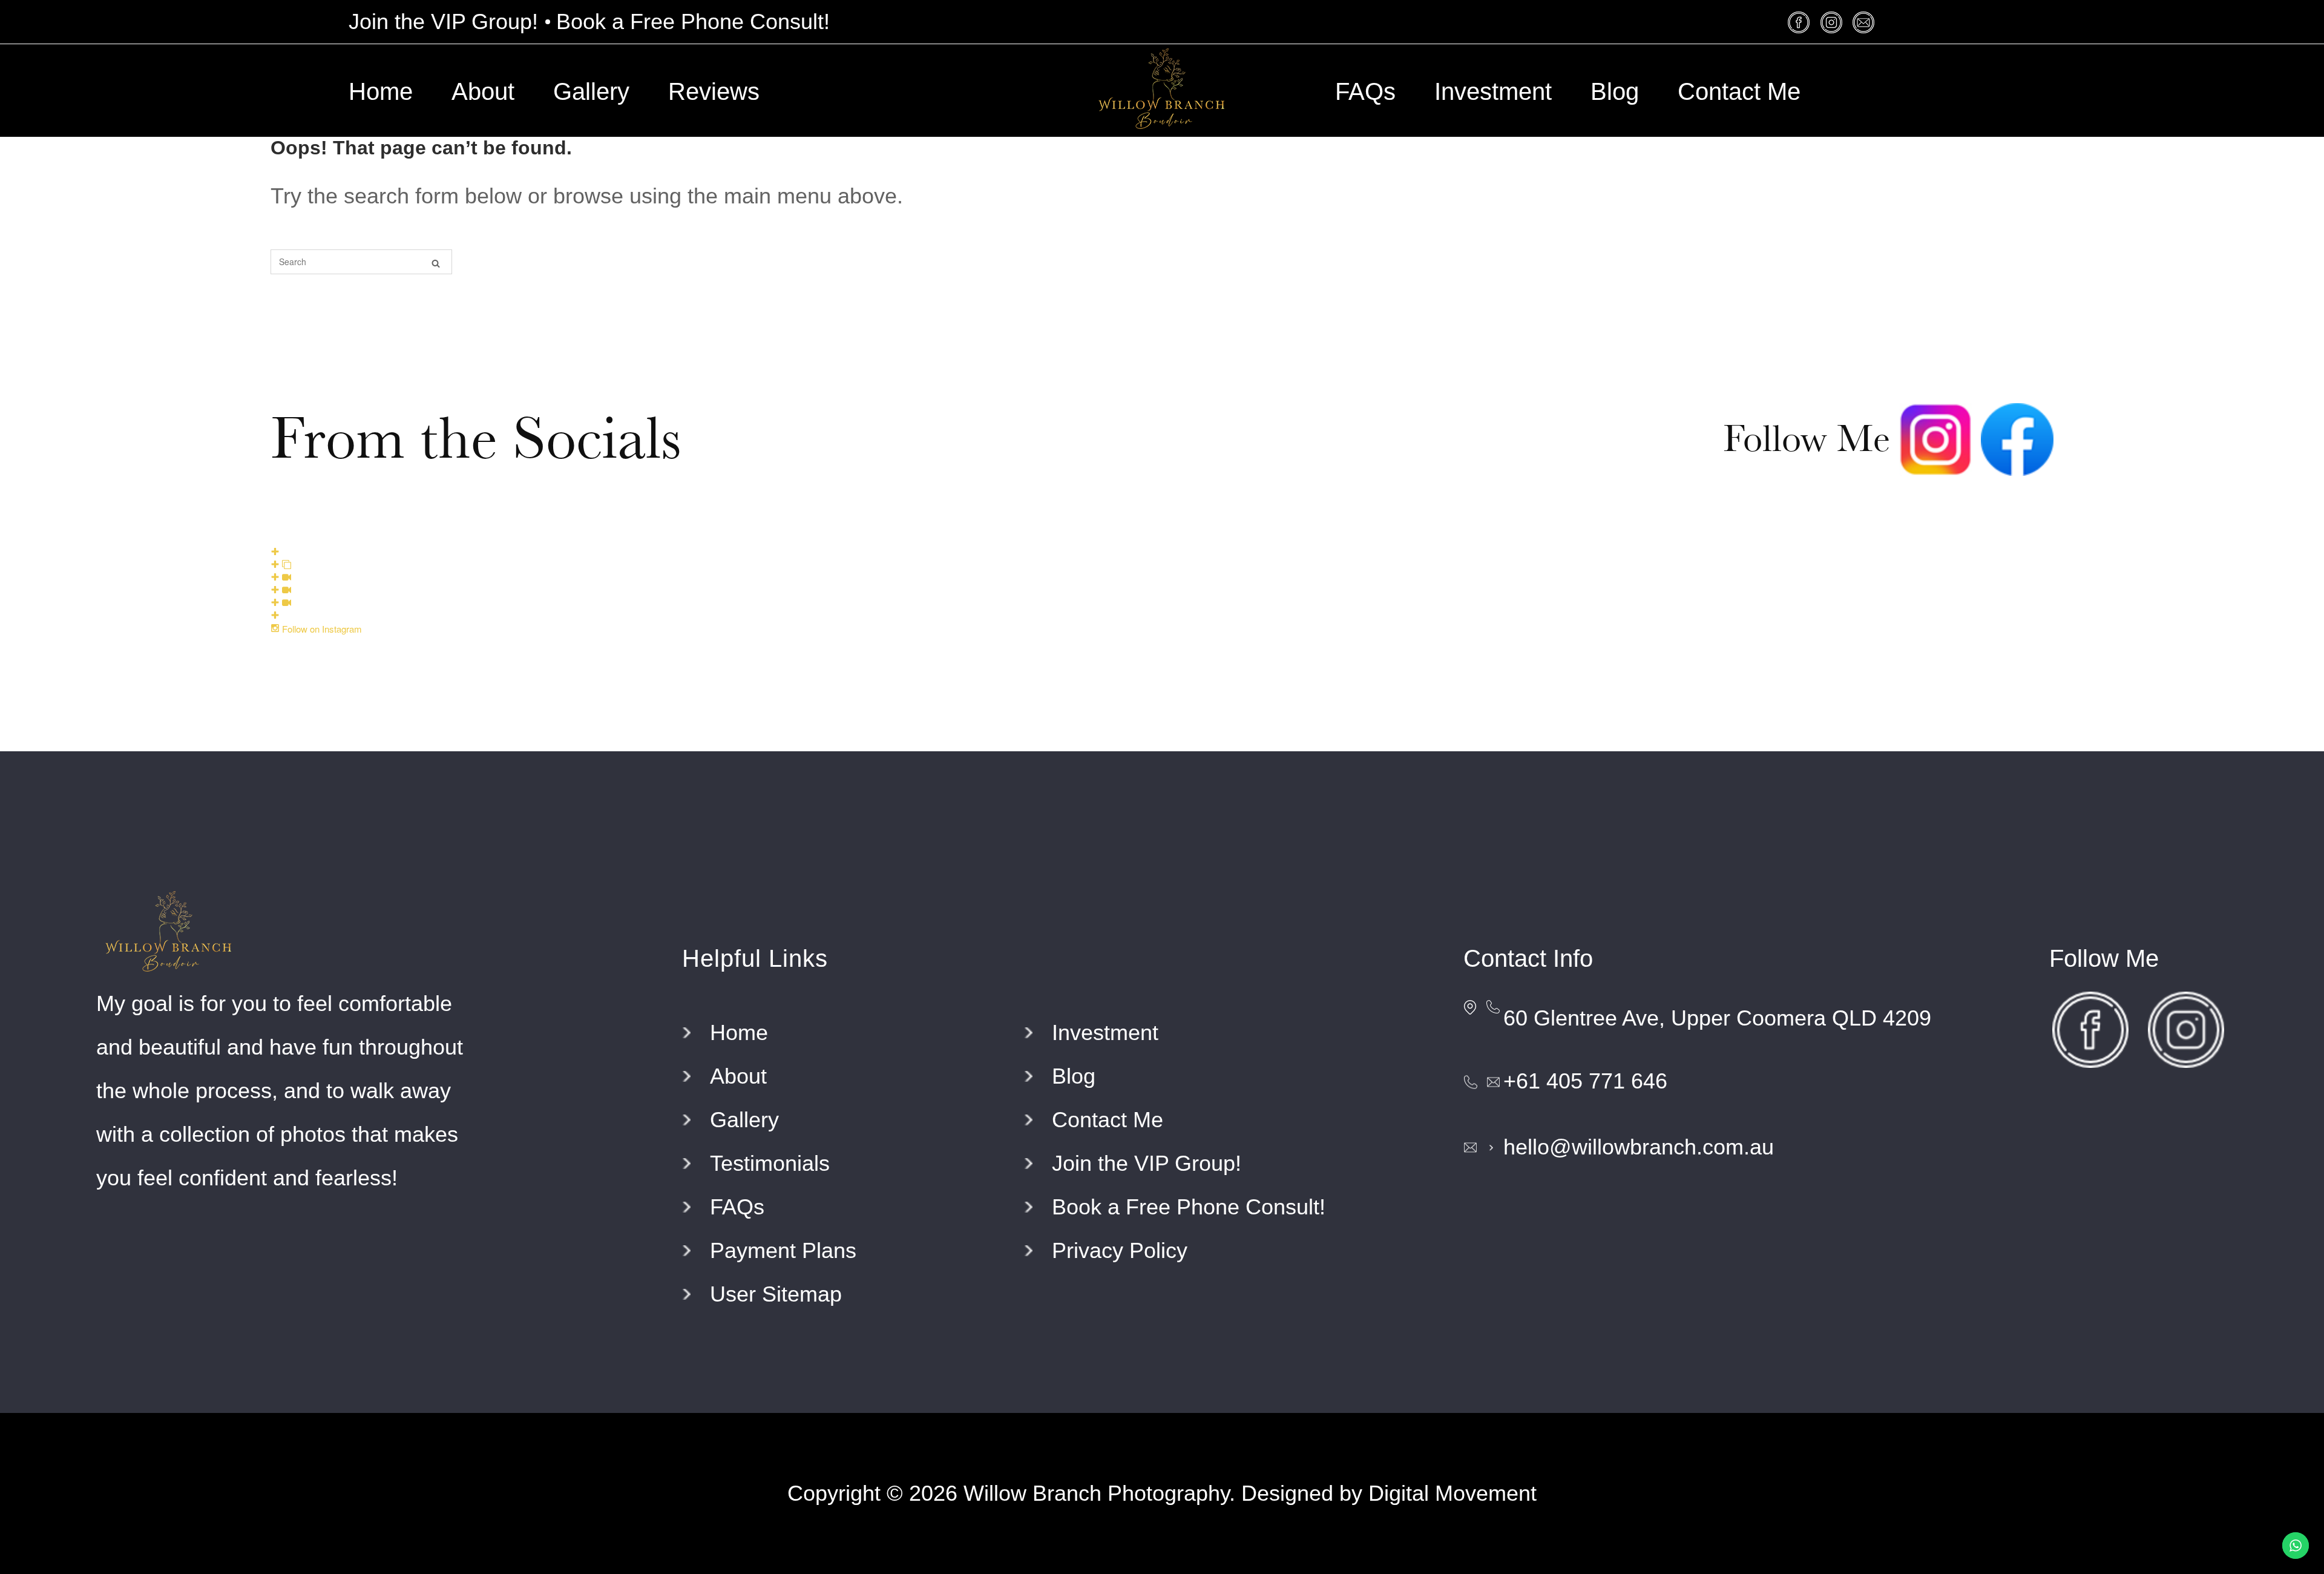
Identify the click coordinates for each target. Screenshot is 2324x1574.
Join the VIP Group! (443, 21)
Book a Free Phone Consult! (693, 21)
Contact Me (1739, 91)
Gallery (591, 91)
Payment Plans (783, 1250)
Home (381, 91)
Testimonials (770, 1163)
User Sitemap (776, 1294)
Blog (1615, 91)
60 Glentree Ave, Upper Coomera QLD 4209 (1717, 1018)
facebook (1801, 22)
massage (1865, 22)
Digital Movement (1452, 1493)
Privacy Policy (1120, 1250)
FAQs (1365, 91)
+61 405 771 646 (1585, 1081)
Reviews (714, 91)
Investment (1493, 91)
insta (1833, 22)
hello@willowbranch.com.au (1639, 1147)
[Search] (436, 262)
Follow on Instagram (321, 629)
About (483, 91)
